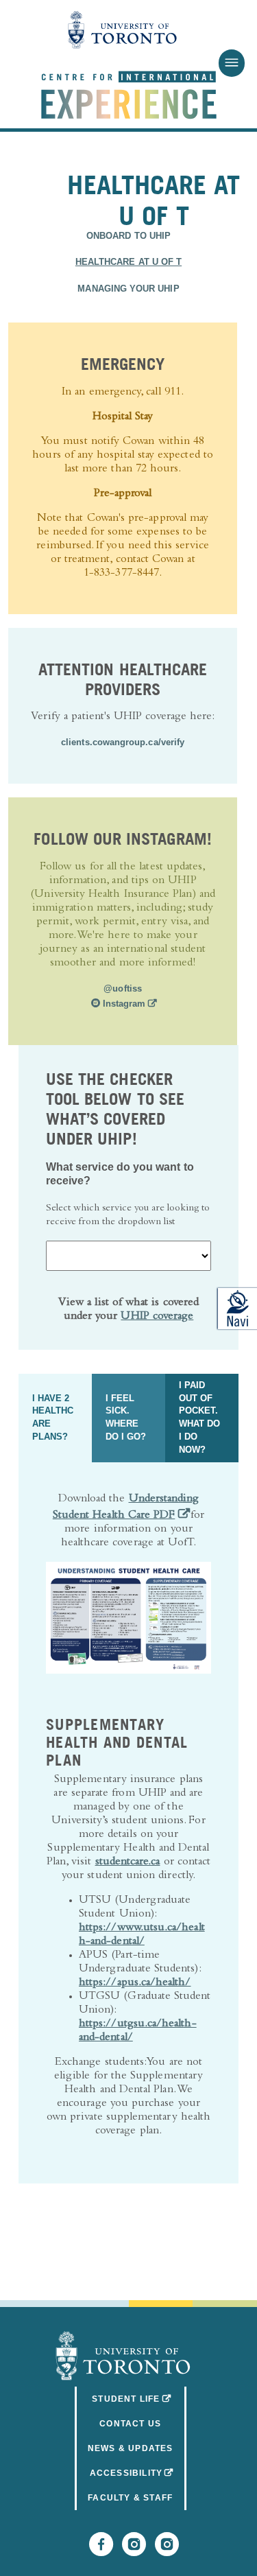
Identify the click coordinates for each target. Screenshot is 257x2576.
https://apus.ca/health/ (135, 1983)
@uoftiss (123, 989)
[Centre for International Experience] (123, 2356)
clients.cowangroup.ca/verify (123, 742)
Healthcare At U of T (128, 262)
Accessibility (138, 2473)
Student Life (139, 2399)
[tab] (55, 1418)
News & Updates (131, 2448)
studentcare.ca (128, 1863)
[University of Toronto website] (123, 31)
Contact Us (130, 2424)
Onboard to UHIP (128, 236)
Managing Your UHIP (128, 289)
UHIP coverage (157, 1317)
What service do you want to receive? (120, 1174)
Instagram (127, 1004)
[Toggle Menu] (231, 63)
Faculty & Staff (130, 2498)
